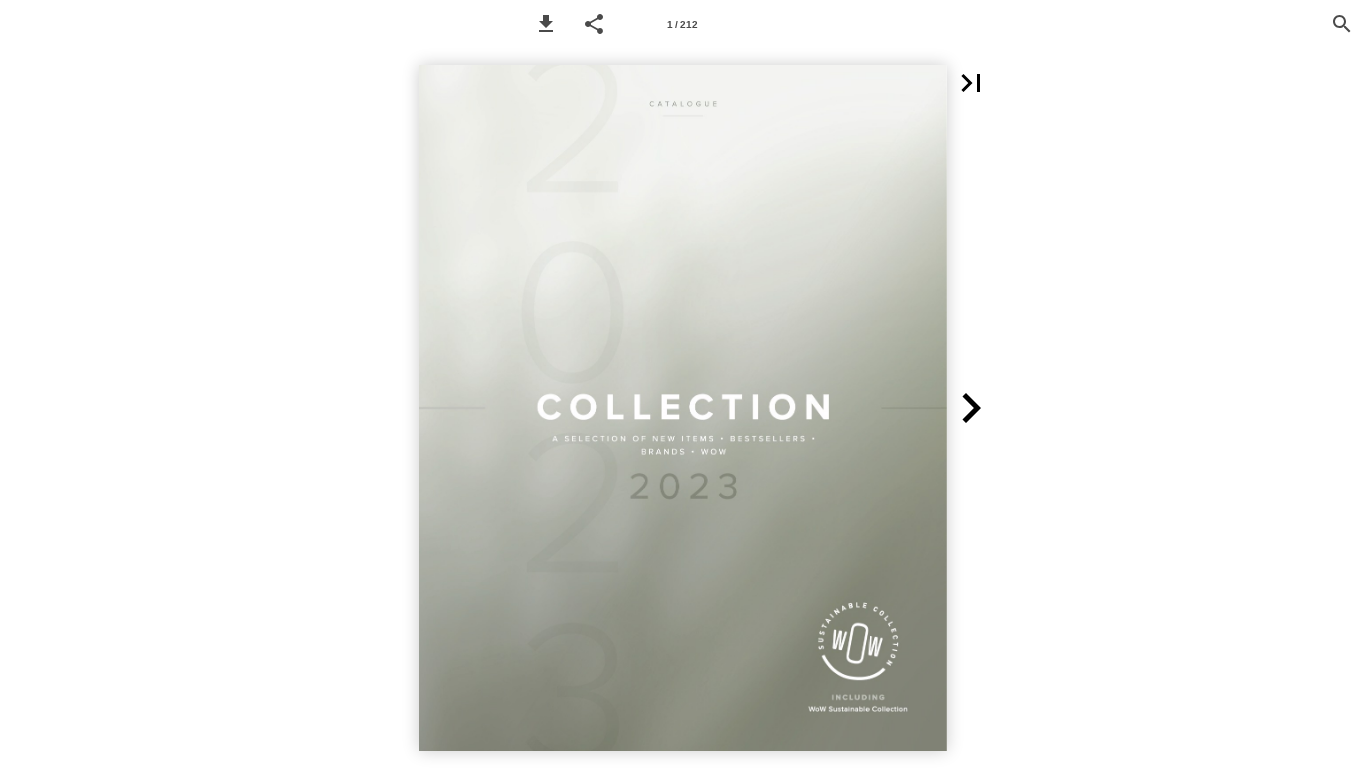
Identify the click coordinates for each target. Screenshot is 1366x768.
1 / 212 (682, 24)
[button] (546, 24)
